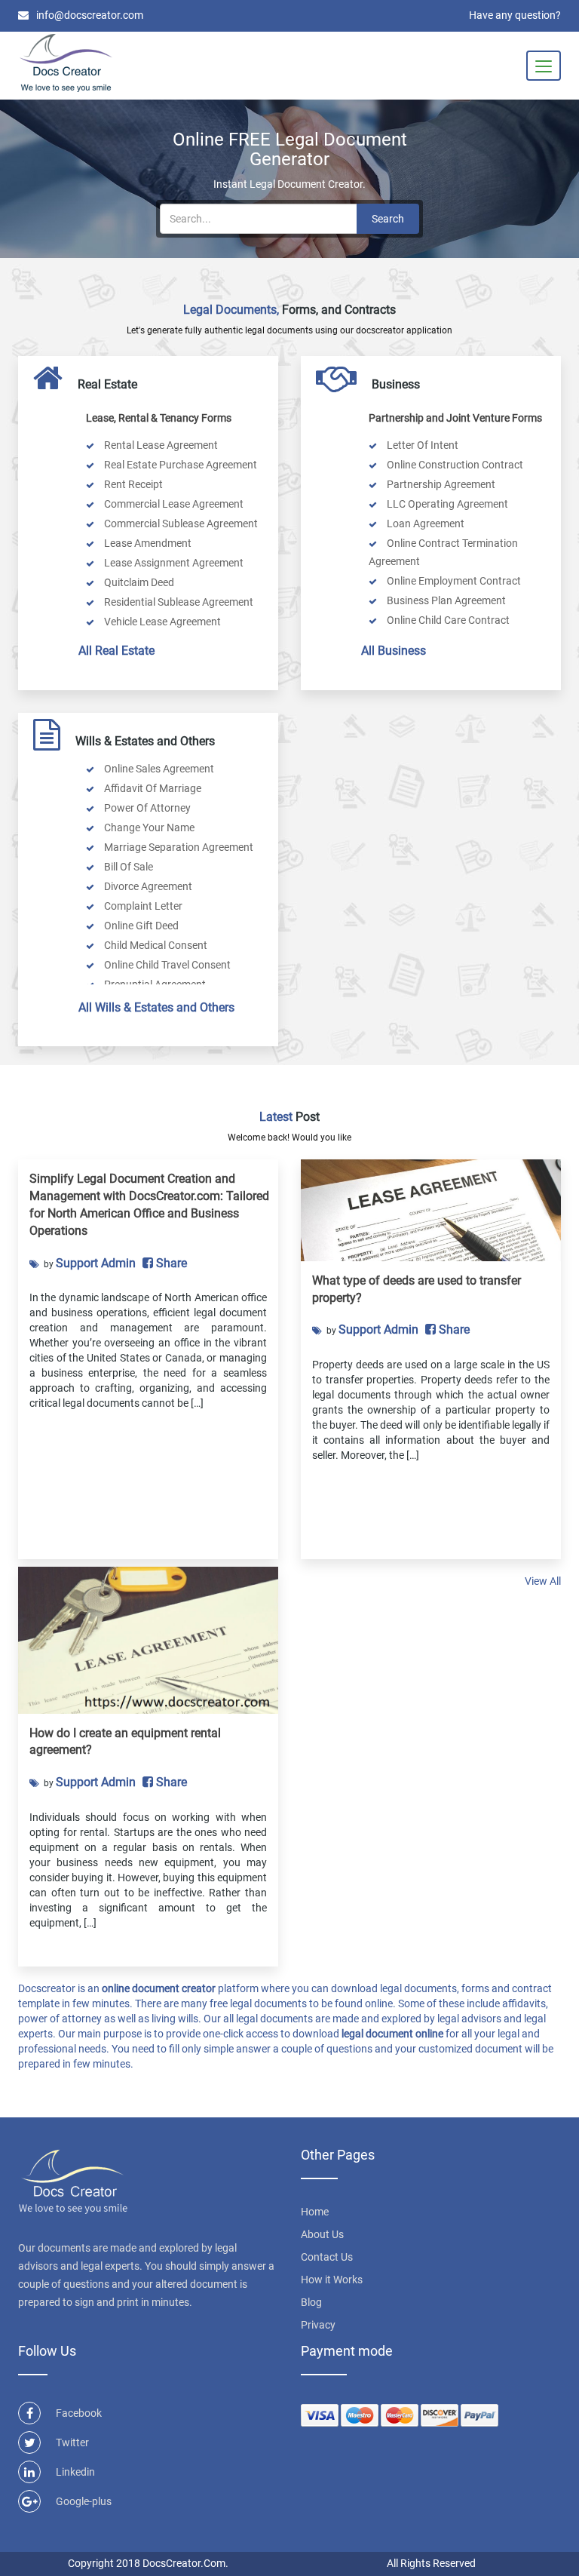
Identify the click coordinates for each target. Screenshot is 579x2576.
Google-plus (84, 2501)
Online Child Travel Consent (166, 965)
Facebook (79, 2413)
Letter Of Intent (421, 445)
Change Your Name (148, 827)
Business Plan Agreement (445, 600)
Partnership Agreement (440, 484)
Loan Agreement (424, 523)
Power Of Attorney (146, 808)
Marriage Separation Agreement (178, 847)
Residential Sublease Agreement (178, 602)
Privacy (318, 2325)
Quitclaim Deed (138, 582)
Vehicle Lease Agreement (161, 622)
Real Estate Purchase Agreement (179, 465)
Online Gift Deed (140, 926)
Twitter (72, 2442)
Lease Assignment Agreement (173, 563)
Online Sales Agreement (158, 769)
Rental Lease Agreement (160, 445)
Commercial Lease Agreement (173, 504)
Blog (311, 2302)
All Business (394, 651)
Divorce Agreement (147, 886)
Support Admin (96, 1263)
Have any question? (515, 15)
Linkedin (75, 2472)
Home (315, 2212)
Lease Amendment (147, 543)
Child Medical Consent (155, 945)
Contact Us (327, 2257)
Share (170, 1263)
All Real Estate (116, 651)
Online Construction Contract (454, 465)
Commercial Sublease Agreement (180, 523)
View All (543, 1581)
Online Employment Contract (453, 581)
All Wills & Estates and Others (156, 1007)
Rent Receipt (132, 484)
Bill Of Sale (127, 867)
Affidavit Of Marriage (152, 788)
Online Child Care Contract (447, 620)
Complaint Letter (142, 906)
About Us (322, 2234)
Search (388, 219)
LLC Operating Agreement (446, 504)
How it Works (332, 2280)
